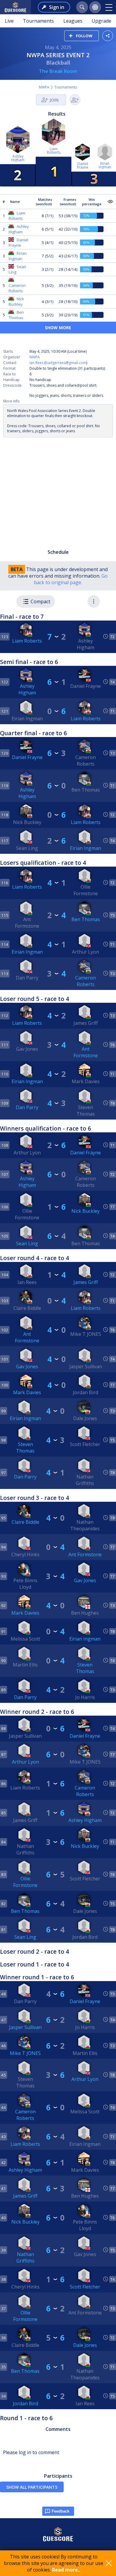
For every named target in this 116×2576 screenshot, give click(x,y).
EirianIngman (105, 165)
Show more (58, 328)
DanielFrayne (83, 165)
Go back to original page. (71, 579)
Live (9, 21)
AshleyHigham (18, 158)
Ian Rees (36, 363)
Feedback (61, 2511)
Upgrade (101, 21)
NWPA (44, 87)
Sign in (57, 7)
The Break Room (58, 71)
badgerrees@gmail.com (66, 363)
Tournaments (38, 21)
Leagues (73, 21)
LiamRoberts (54, 151)
